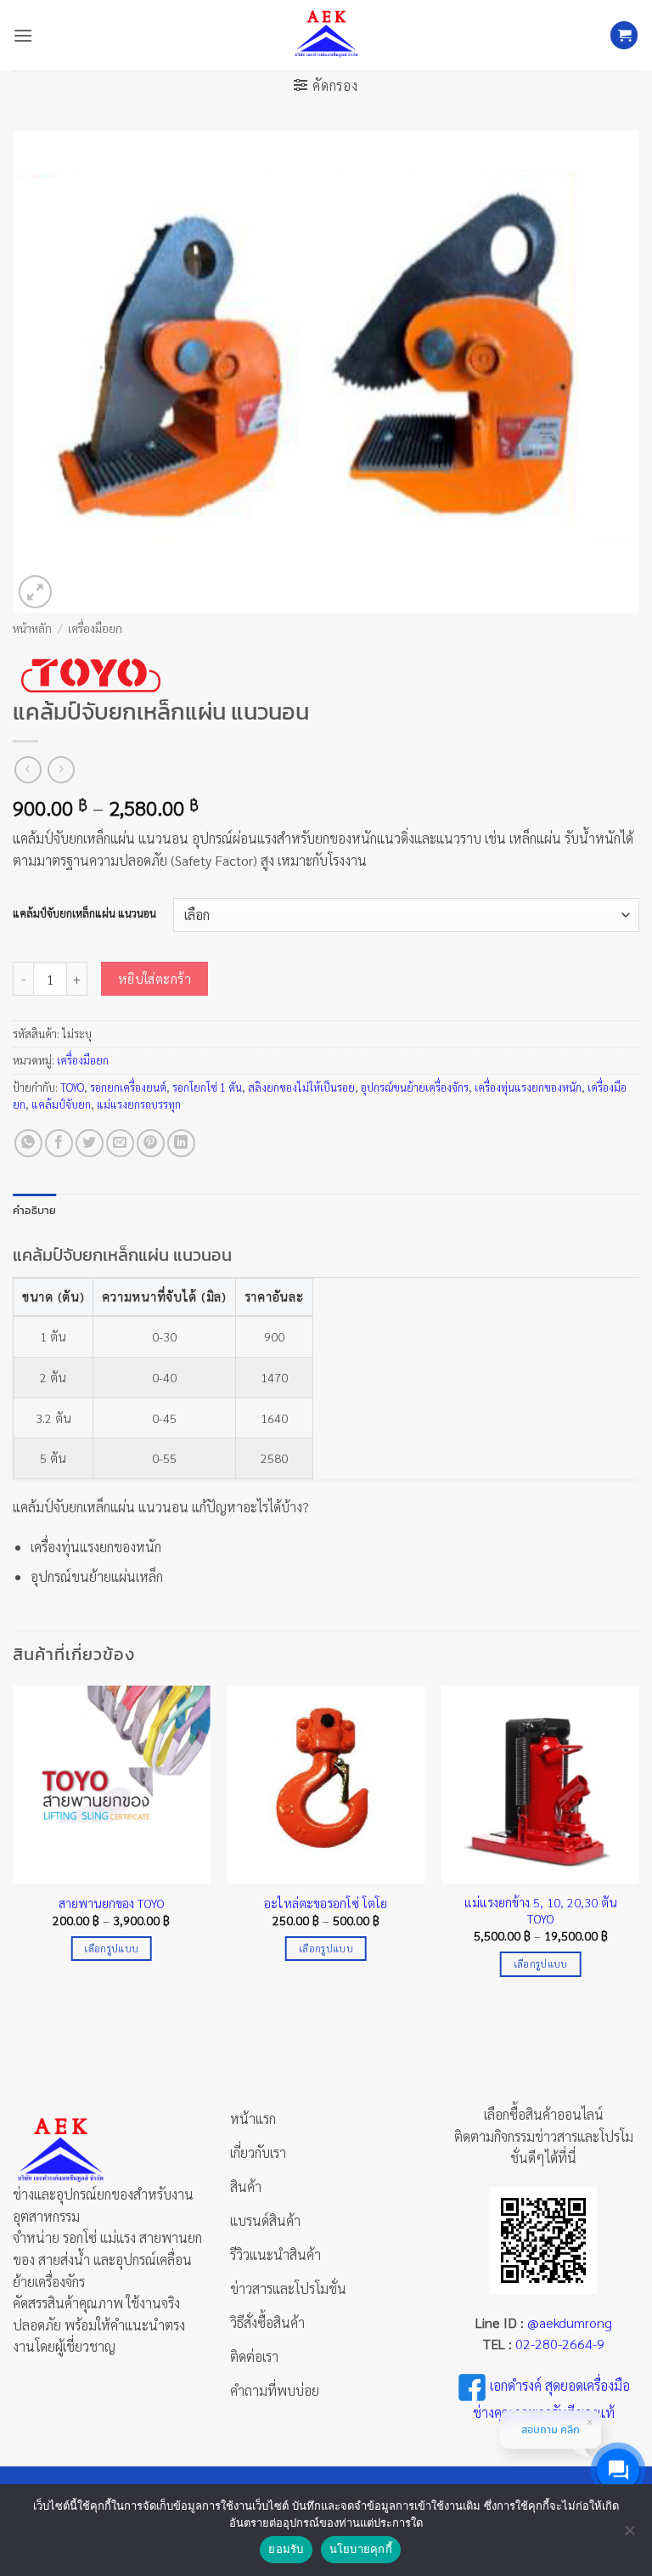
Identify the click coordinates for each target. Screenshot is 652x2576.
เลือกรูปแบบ (111, 1949)
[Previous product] (61, 769)
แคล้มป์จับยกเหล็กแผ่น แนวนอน (84, 913)
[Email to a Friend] (120, 1143)
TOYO (72, 1087)
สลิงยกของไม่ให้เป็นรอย (301, 1087)
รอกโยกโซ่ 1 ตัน (207, 1087)
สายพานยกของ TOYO (112, 1903)
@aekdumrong (570, 2322)
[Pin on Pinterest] (151, 1143)
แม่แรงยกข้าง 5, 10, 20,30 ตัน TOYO (541, 1910)
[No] (629, 2535)
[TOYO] (90, 675)
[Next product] (28, 769)
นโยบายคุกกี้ (361, 2549)
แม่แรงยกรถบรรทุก (139, 1104)
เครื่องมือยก (95, 628)
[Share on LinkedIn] (181, 1143)
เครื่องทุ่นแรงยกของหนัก (528, 1087)
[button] (23, 35)
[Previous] (14, 1846)
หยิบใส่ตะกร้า (155, 978)
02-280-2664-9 (560, 2344)
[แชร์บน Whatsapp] (28, 1143)
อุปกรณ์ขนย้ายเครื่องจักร (415, 1087)
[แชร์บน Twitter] (90, 1143)
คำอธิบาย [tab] (35, 1210)
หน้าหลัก (32, 628)
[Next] (638, 1846)
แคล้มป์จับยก (61, 1104)
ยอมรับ (286, 2549)
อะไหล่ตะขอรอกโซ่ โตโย (326, 1903)
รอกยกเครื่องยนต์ (128, 1087)
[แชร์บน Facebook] (59, 1143)
